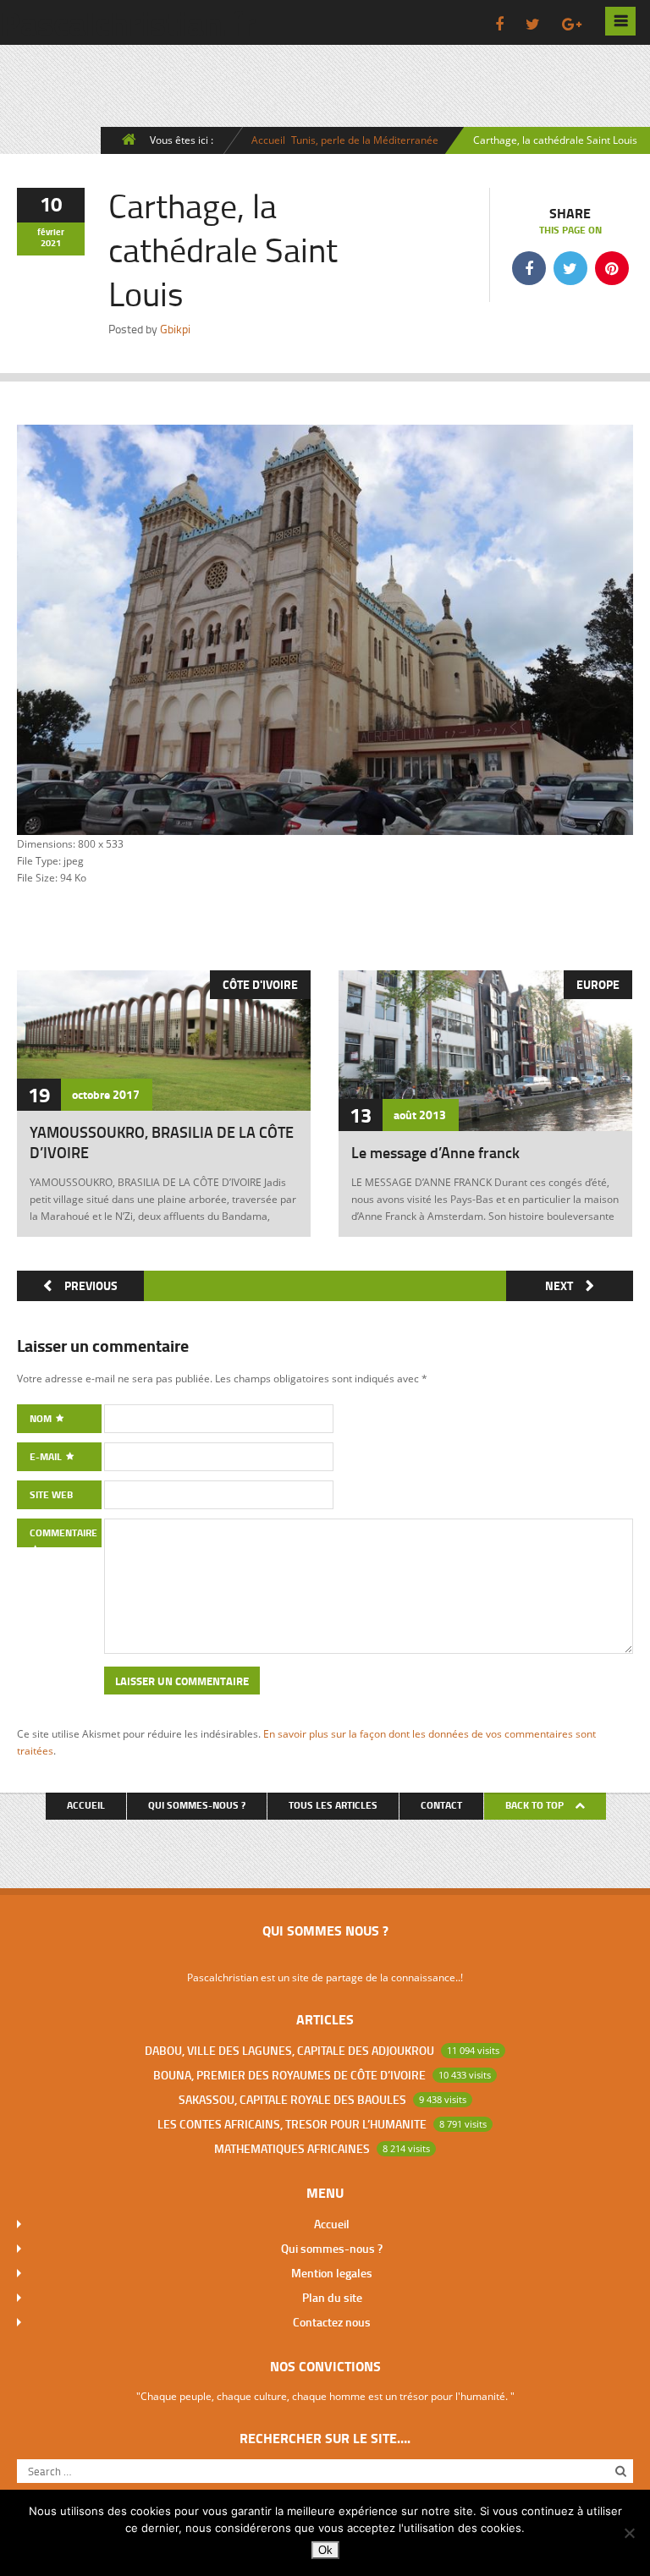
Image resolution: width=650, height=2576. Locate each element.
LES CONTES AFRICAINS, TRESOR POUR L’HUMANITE (292, 2124)
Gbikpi (175, 329)
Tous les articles (333, 1805)
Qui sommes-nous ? (197, 1805)
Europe (598, 984)
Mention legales (332, 2273)
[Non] (629, 2533)
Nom (42, 1418)
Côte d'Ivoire (260, 984)
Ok (325, 2550)
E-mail (47, 1456)
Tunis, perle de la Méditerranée (365, 140)
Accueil (268, 140)
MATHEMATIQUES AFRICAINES (292, 2148)
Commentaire (63, 1532)
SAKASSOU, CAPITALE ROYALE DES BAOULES (292, 2099)
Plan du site (332, 2297)
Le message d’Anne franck (435, 1152)
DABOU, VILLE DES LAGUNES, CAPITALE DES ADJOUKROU (289, 2050)
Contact (441, 1805)
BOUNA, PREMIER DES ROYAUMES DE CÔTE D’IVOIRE (289, 2075)
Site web (51, 1494)
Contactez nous (332, 2322)
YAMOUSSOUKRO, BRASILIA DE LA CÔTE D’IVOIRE (162, 1142)
